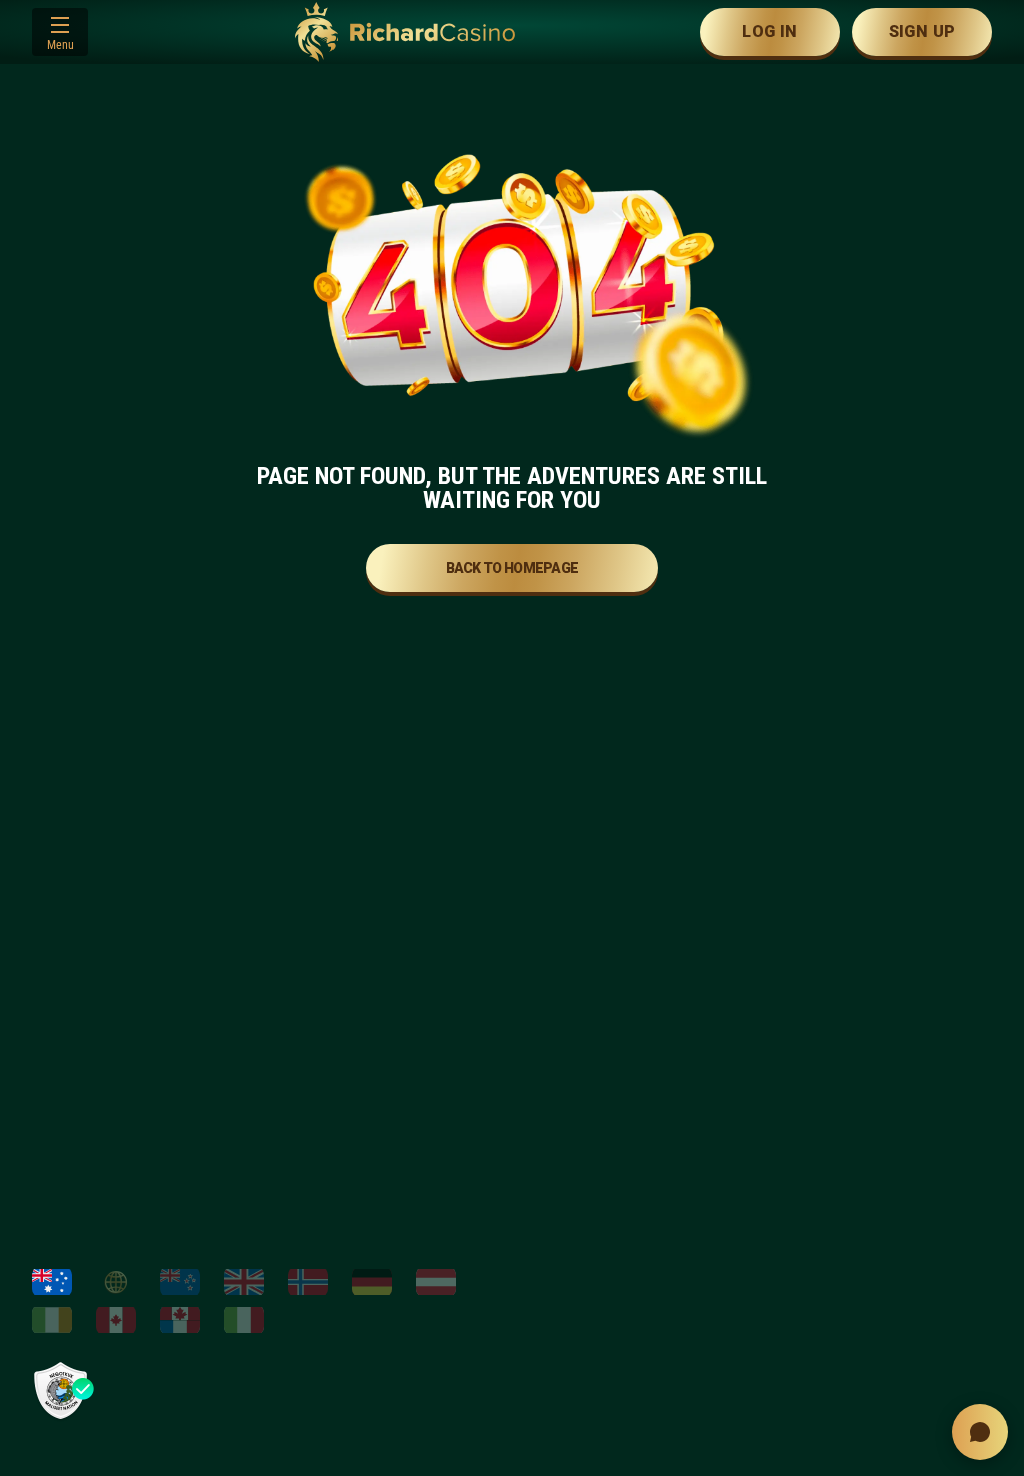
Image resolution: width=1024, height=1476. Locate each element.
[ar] (116, 1282)
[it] (244, 1320)
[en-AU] (52, 1282)
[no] (308, 1282)
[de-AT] (436, 1282)
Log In (769, 31)
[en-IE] (52, 1320)
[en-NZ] (180, 1282)
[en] (244, 1282)
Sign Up (922, 31)
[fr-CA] (180, 1320)
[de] (372, 1282)
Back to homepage (512, 568)
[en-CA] (116, 1320)
